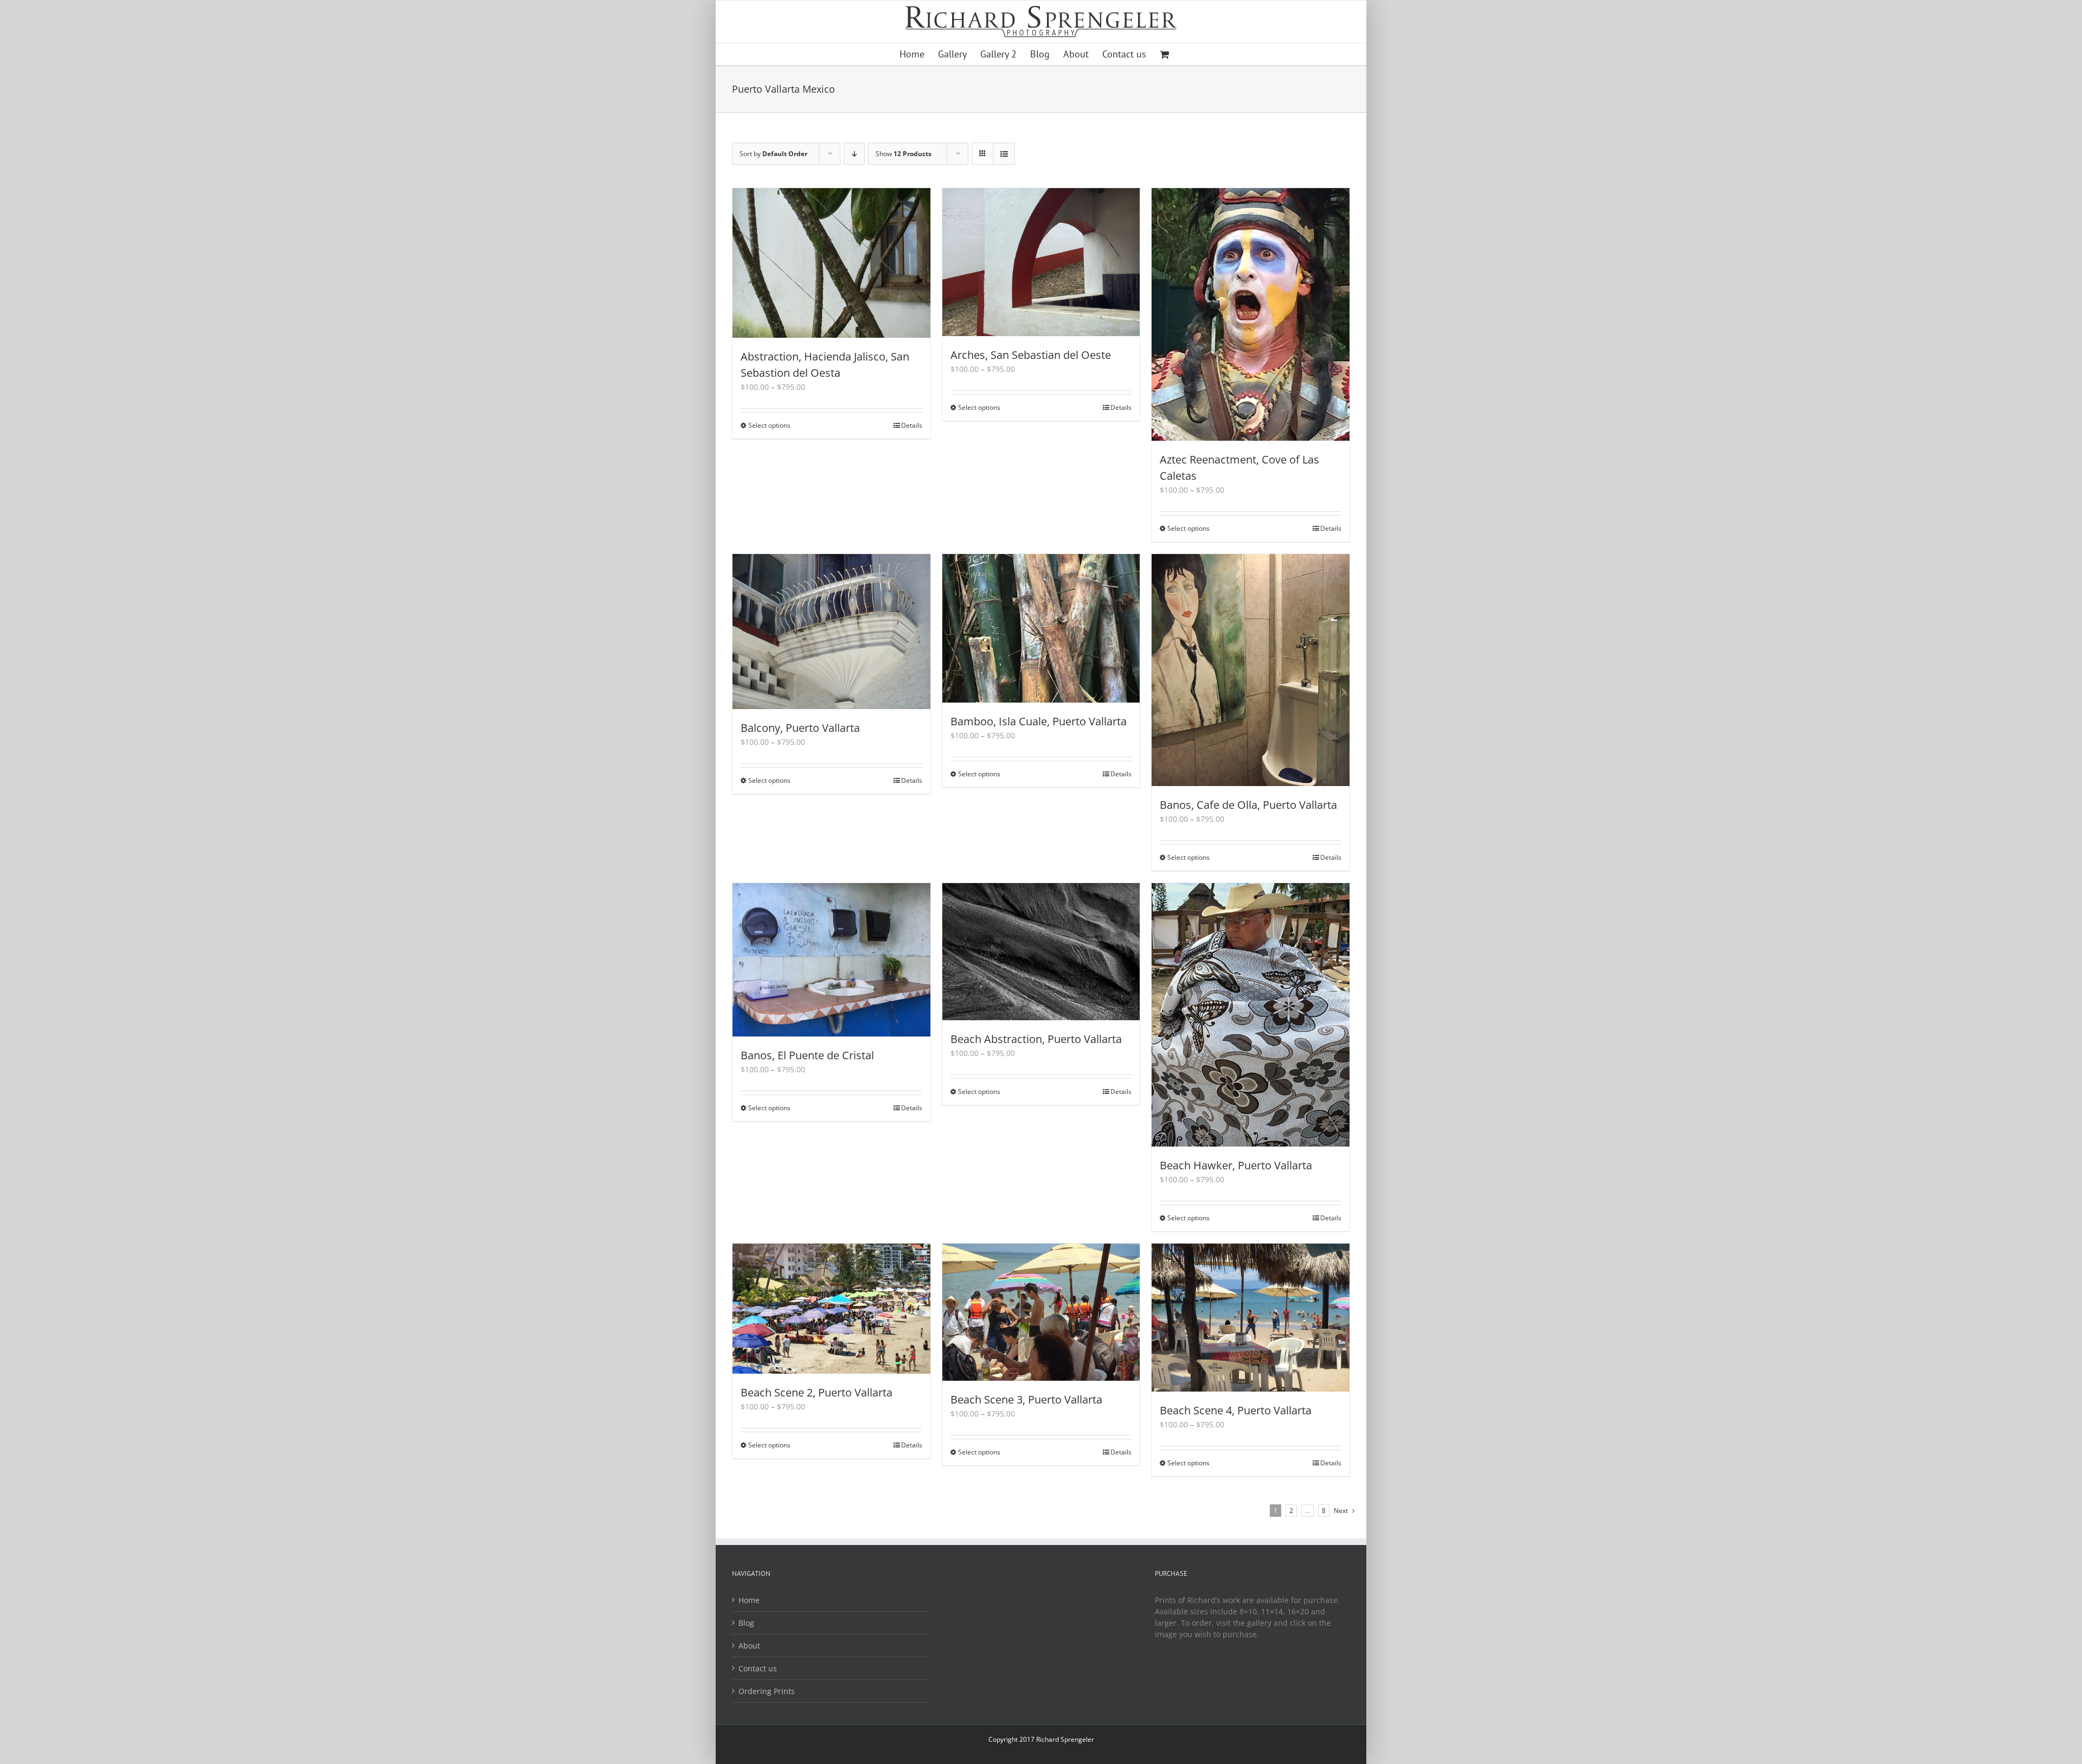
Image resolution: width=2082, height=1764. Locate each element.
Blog (746, 1623)
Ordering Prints (767, 1691)
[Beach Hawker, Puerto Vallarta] (1251, 1015)
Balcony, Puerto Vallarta (800, 728)
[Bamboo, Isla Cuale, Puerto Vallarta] (1041, 628)
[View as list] (1004, 154)
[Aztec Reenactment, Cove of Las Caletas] (1251, 315)
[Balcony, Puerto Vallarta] (831, 632)
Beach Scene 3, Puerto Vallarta (1026, 1399)
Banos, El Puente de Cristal (807, 1055)
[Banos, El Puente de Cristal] (831, 960)
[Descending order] (854, 154)
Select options (769, 425)
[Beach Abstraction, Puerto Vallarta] (1041, 952)
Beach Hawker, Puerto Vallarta (1236, 1165)
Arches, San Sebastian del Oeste (1031, 355)
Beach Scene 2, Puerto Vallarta (817, 1392)
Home (749, 1600)
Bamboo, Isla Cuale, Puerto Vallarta (1039, 721)
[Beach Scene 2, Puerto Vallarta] (831, 1309)
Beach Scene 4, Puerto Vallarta (1236, 1410)
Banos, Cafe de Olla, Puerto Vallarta (1248, 805)
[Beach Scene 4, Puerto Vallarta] (1251, 1318)
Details (912, 425)
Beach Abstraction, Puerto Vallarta (1036, 1039)
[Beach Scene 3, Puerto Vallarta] (1041, 1312)
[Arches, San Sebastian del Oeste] (1041, 262)
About (749, 1646)
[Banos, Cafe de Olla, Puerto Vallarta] (1251, 670)
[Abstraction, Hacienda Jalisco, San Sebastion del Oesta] (831, 263)
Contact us (758, 1668)
